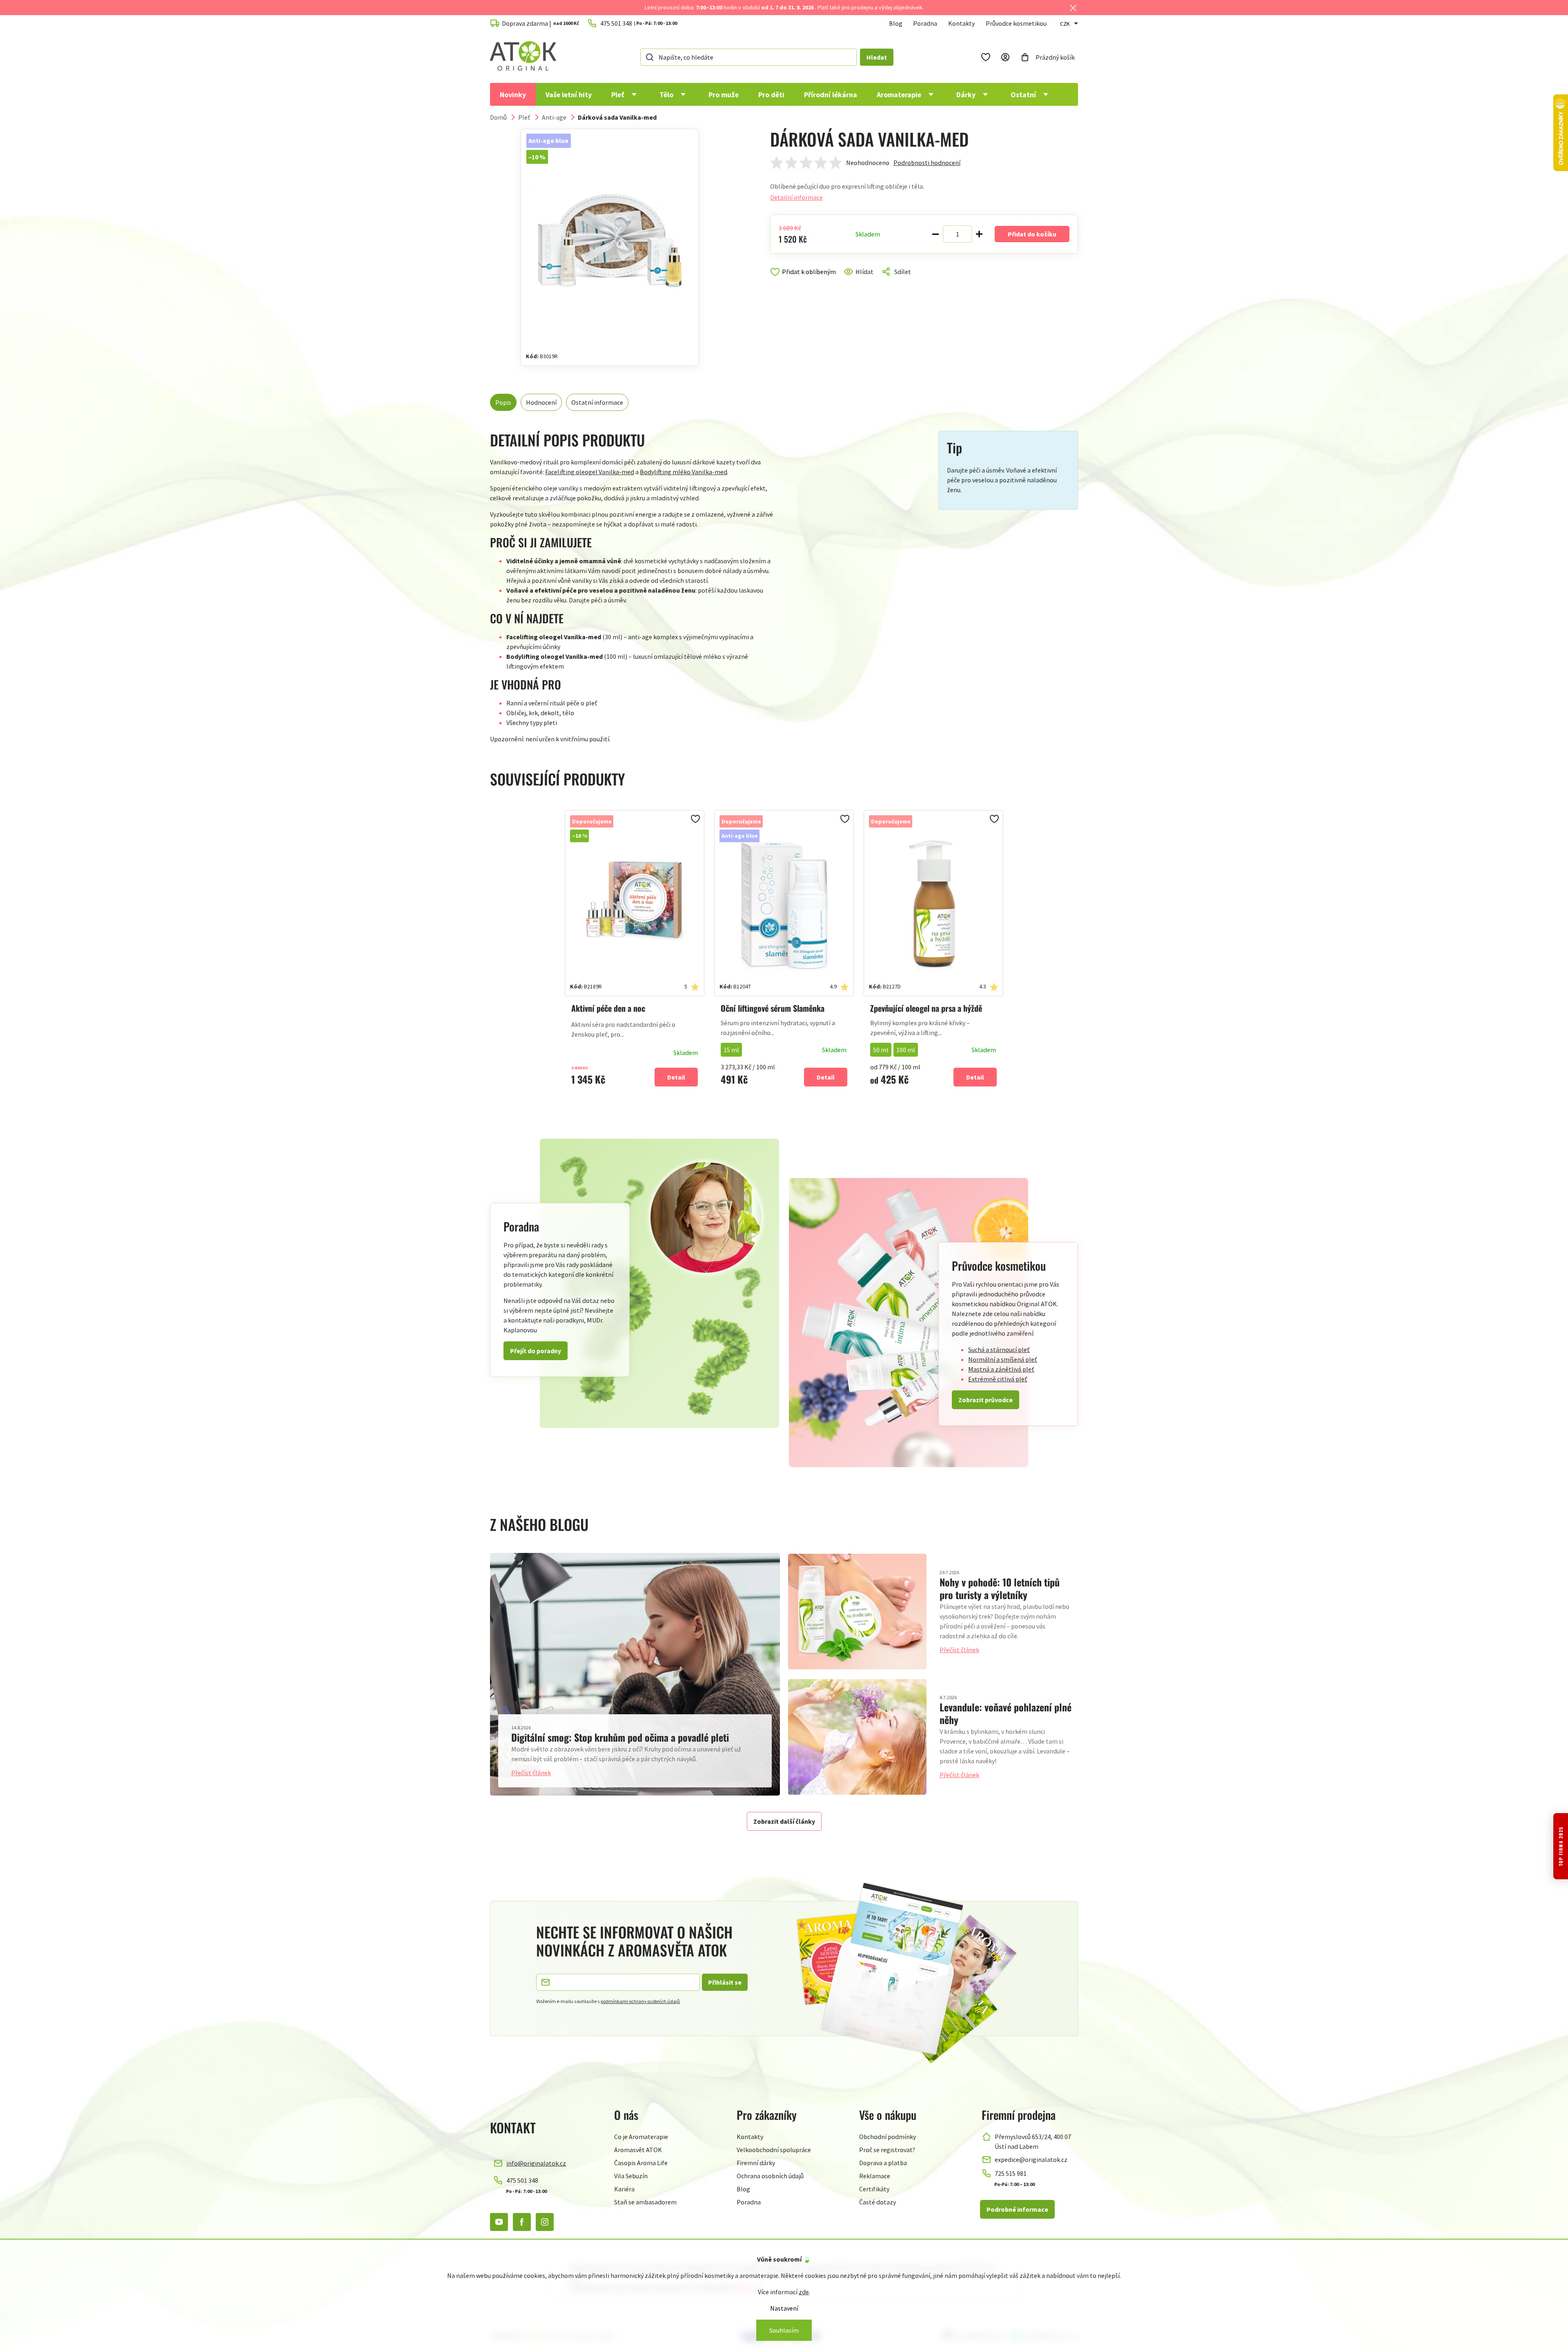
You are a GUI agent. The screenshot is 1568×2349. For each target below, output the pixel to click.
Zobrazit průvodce (986, 1400)
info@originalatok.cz (536, 2163)
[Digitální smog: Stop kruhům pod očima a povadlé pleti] (635, 1674)
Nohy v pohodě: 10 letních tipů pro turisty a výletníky (1000, 1588)
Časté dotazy (878, 2202)
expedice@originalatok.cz (1031, 2159)
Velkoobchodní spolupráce (774, 2150)
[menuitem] (513, 94)
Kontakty (961, 23)
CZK (1065, 24)
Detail (676, 1077)
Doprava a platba (883, 2163)
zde (804, 2292)
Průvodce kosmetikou (1016, 23)
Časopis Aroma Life (641, 2163)
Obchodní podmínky (888, 2137)
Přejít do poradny (536, 1351)
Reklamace (875, 2176)
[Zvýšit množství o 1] (979, 234)
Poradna (925, 23)
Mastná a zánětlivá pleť (1001, 1369)
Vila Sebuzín (631, 2176)
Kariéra (624, 2189)
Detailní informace (796, 197)
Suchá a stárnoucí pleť (999, 1350)
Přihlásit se (725, 1982)
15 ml (731, 1050)
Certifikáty (874, 2189)
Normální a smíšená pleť (1003, 1359)
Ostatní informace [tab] (597, 402)
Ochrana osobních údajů (770, 2176)
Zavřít (805, 281)
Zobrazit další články (784, 1821)
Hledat (877, 57)
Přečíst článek (531, 1773)
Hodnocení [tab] (541, 402)
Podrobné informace (1017, 2209)
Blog (896, 23)
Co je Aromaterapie (641, 2137)
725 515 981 (1011, 2173)
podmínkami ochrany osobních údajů (640, 2001)
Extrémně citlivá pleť (998, 1379)
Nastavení (784, 2308)
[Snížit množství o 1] (935, 234)
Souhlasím (784, 2330)
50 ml (881, 1050)
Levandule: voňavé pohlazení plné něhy (1006, 1713)
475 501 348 (522, 2180)
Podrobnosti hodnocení (927, 163)
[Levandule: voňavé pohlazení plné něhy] (857, 1737)
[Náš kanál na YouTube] (499, 2222)
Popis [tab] (503, 402)
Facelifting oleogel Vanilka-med (590, 472)
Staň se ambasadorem (645, 2202)
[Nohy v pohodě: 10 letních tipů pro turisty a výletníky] (857, 1612)
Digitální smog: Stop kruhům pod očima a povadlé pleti (620, 1737)
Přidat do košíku (1032, 234)
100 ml (906, 1050)
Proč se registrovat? (887, 2150)
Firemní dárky (756, 2163)
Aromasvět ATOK (638, 2150)
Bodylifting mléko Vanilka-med (684, 472)
